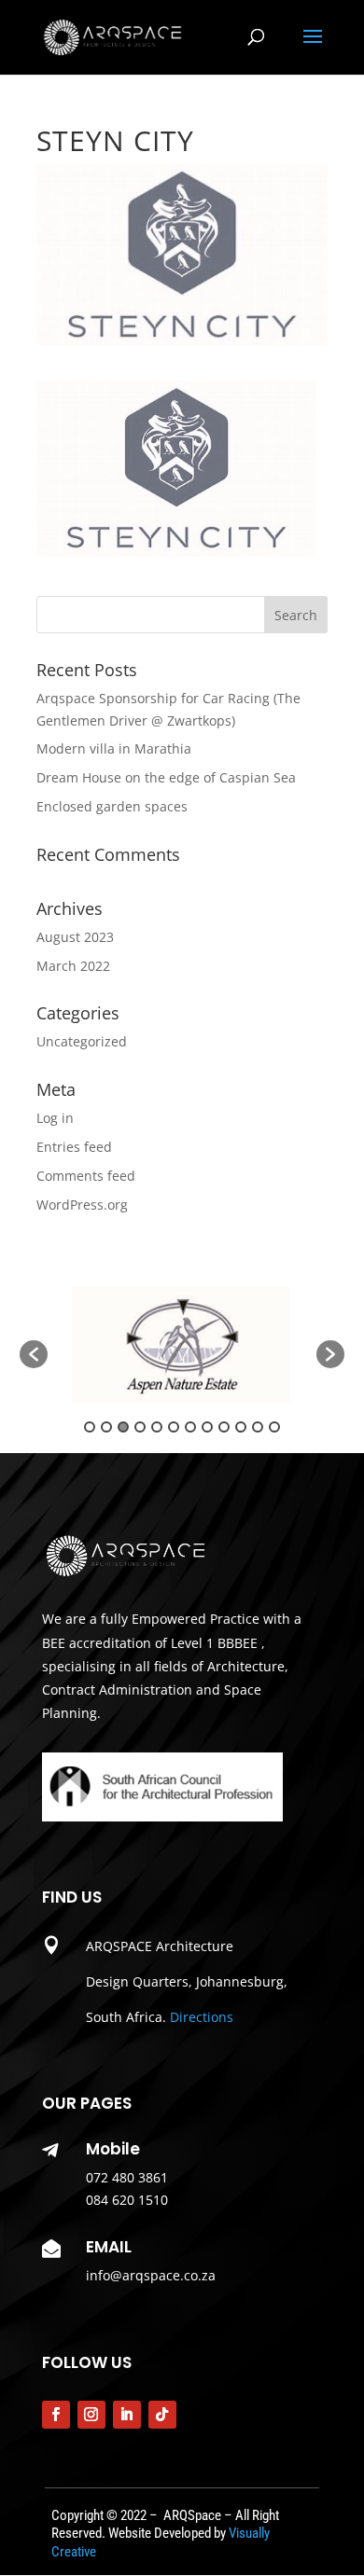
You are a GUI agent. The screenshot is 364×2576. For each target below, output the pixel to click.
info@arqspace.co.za (151, 2275)
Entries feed (74, 1147)
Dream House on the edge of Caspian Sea (166, 777)
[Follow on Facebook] (56, 2415)
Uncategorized (82, 1041)
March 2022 (73, 966)
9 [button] (224, 1427)
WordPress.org (82, 1205)
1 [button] (90, 1427)
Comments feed (86, 1176)
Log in (55, 1118)
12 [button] (274, 1427)
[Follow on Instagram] (91, 2415)
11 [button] (258, 1427)
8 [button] (207, 1427)
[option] (182, 1345)
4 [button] (140, 1427)
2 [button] (106, 1427)
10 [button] (241, 1427)
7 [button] (190, 1427)
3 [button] (123, 1427)
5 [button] (157, 1427)
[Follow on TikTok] (162, 2415)
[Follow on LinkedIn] (127, 2415)
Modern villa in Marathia (114, 748)
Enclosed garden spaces (112, 806)
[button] (34, 1354)
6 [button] (174, 1427)
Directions (202, 2017)
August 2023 (75, 937)
